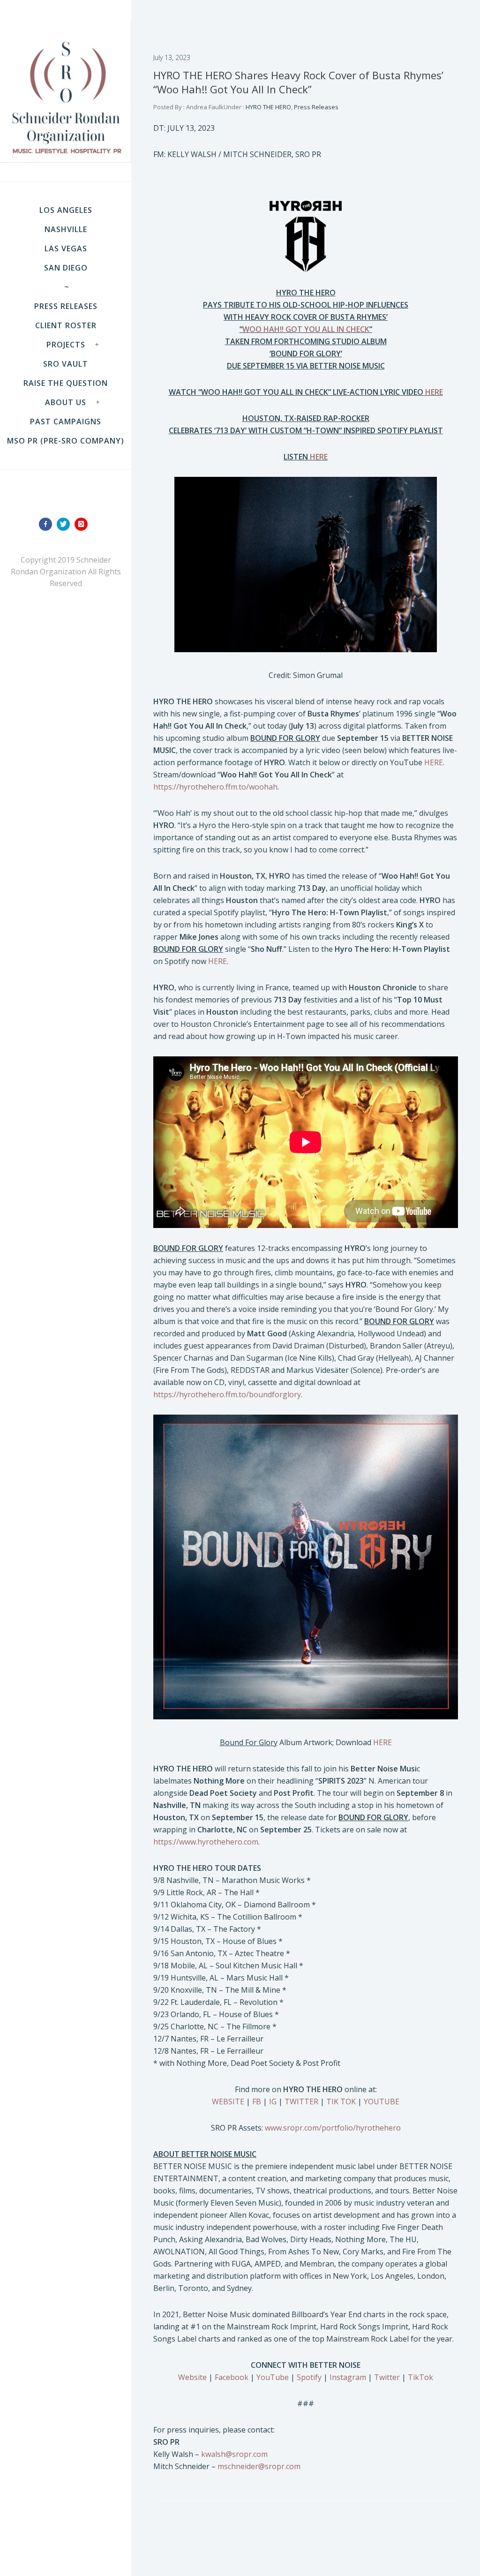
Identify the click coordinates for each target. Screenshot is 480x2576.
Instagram (348, 2377)
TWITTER (301, 2101)
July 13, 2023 (172, 57)
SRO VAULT (66, 364)
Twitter (387, 2377)
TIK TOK (341, 2101)
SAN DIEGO (66, 268)
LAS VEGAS (66, 249)
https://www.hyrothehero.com (206, 1842)
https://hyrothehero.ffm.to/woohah (215, 787)
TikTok (420, 2377)
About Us (66, 402)
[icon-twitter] (66, 524)
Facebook (232, 2377)
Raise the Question (66, 383)
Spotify (309, 2377)
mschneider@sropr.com (259, 2466)
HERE (434, 762)
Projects (66, 345)
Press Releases (66, 306)
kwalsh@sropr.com (234, 2454)
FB (257, 2101)
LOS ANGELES (66, 210)
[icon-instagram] (83, 524)
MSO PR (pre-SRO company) (66, 441)
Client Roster (66, 325)
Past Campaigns (66, 422)
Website (192, 2377)
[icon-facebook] (48, 524)
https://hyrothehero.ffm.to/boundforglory (227, 1394)
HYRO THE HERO (268, 107)
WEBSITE (228, 2101)
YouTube (273, 2377)
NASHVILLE (66, 229)
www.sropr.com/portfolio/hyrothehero (333, 2128)
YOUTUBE (382, 2101)
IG (273, 2101)
